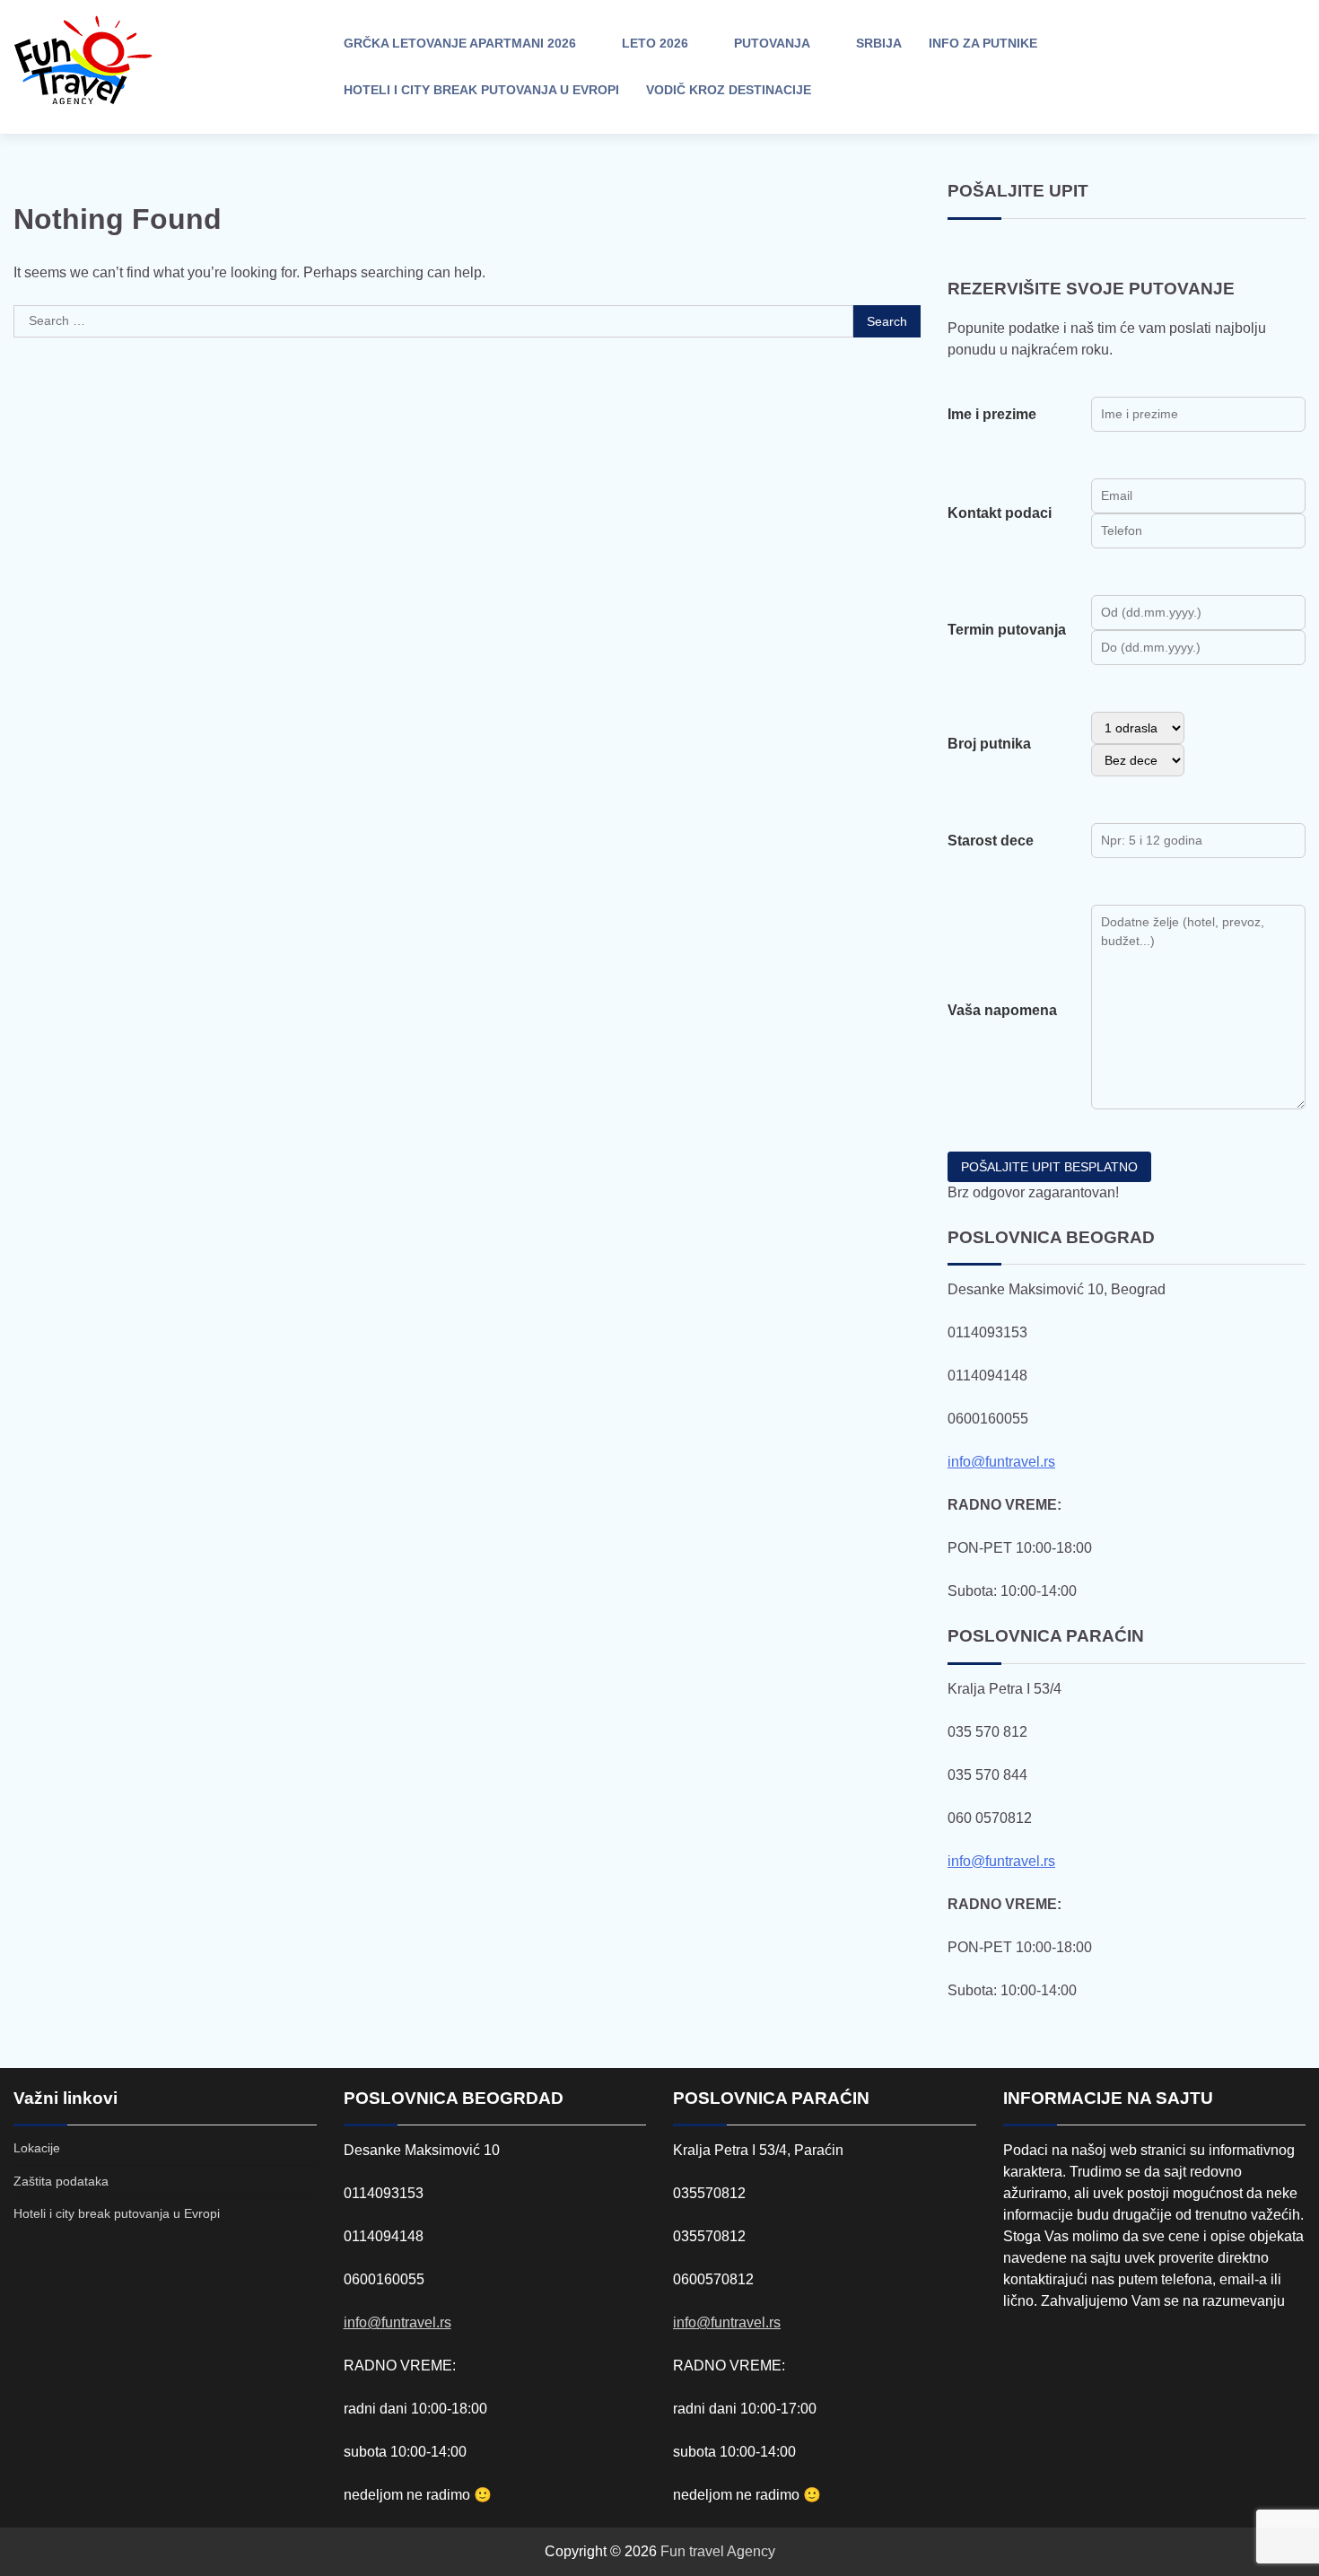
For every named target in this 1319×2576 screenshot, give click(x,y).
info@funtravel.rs (1001, 1462)
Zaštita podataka (61, 2181)
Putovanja (772, 43)
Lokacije (37, 2148)
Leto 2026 (655, 43)
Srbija (879, 43)
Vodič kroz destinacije (729, 90)
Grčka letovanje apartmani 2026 (460, 43)
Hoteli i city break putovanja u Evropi (481, 90)
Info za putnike (983, 43)
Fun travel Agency (718, 2551)
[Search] (1157, 67)
